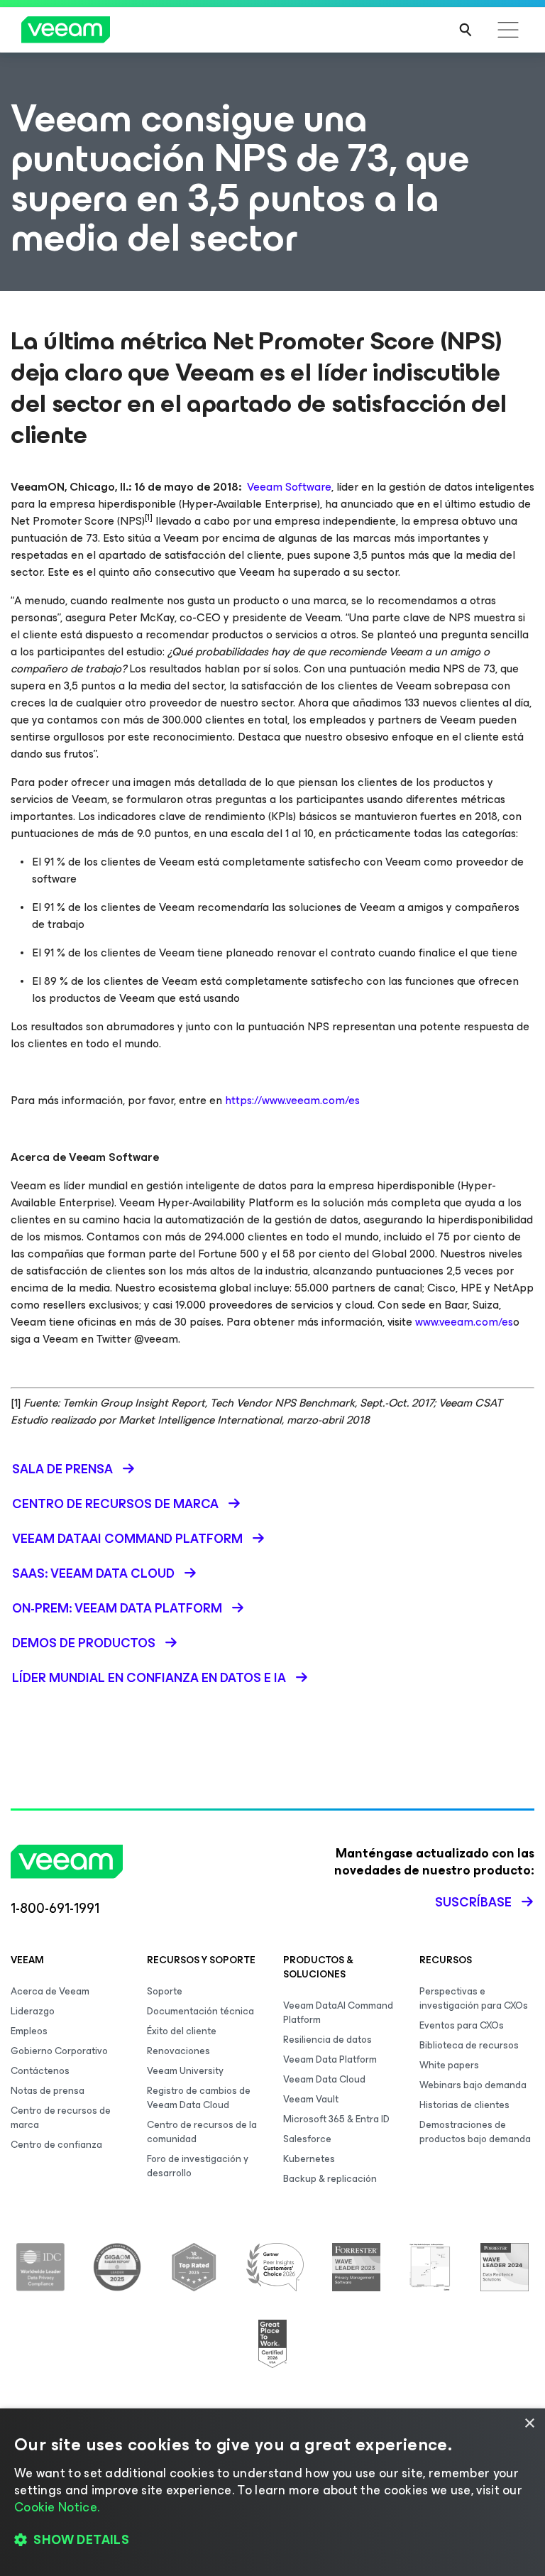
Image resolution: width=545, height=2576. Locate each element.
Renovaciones (178, 2051)
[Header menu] (508, 30)
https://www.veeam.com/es (292, 1100)
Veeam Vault (311, 2099)
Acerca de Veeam (50, 1991)
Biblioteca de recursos (469, 2045)
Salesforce (307, 2139)
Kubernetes (309, 2159)
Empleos (29, 2031)
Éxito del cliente (182, 2031)
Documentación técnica (200, 2011)
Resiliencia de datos (327, 2040)
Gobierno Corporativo (59, 2051)
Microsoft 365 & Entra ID (336, 2119)
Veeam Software (289, 487)
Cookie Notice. (57, 2507)
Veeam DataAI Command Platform (338, 2013)
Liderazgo (33, 2011)
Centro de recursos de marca (61, 2118)
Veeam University (185, 2071)
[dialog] (272, 2492)
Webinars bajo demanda (473, 2085)
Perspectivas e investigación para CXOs (474, 1998)
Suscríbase (473, 1902)
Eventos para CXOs (462, 2025)
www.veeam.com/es (464, 1322)
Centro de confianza (56, 2145)
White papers (449, 2065)
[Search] (466, 30)
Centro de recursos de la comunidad (202, 2132)
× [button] (529, 2424)
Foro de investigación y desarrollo (198, 2166)
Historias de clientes (464, 2105)
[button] (272, 2540)
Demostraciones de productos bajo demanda (475, 2132)
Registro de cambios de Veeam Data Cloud (199, 2098)
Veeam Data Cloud (324, 2079)
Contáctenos (40, 2071)
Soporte (165, 1991)
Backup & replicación (330, 2179)
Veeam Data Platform (330, 2059)
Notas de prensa (48, 2091)
